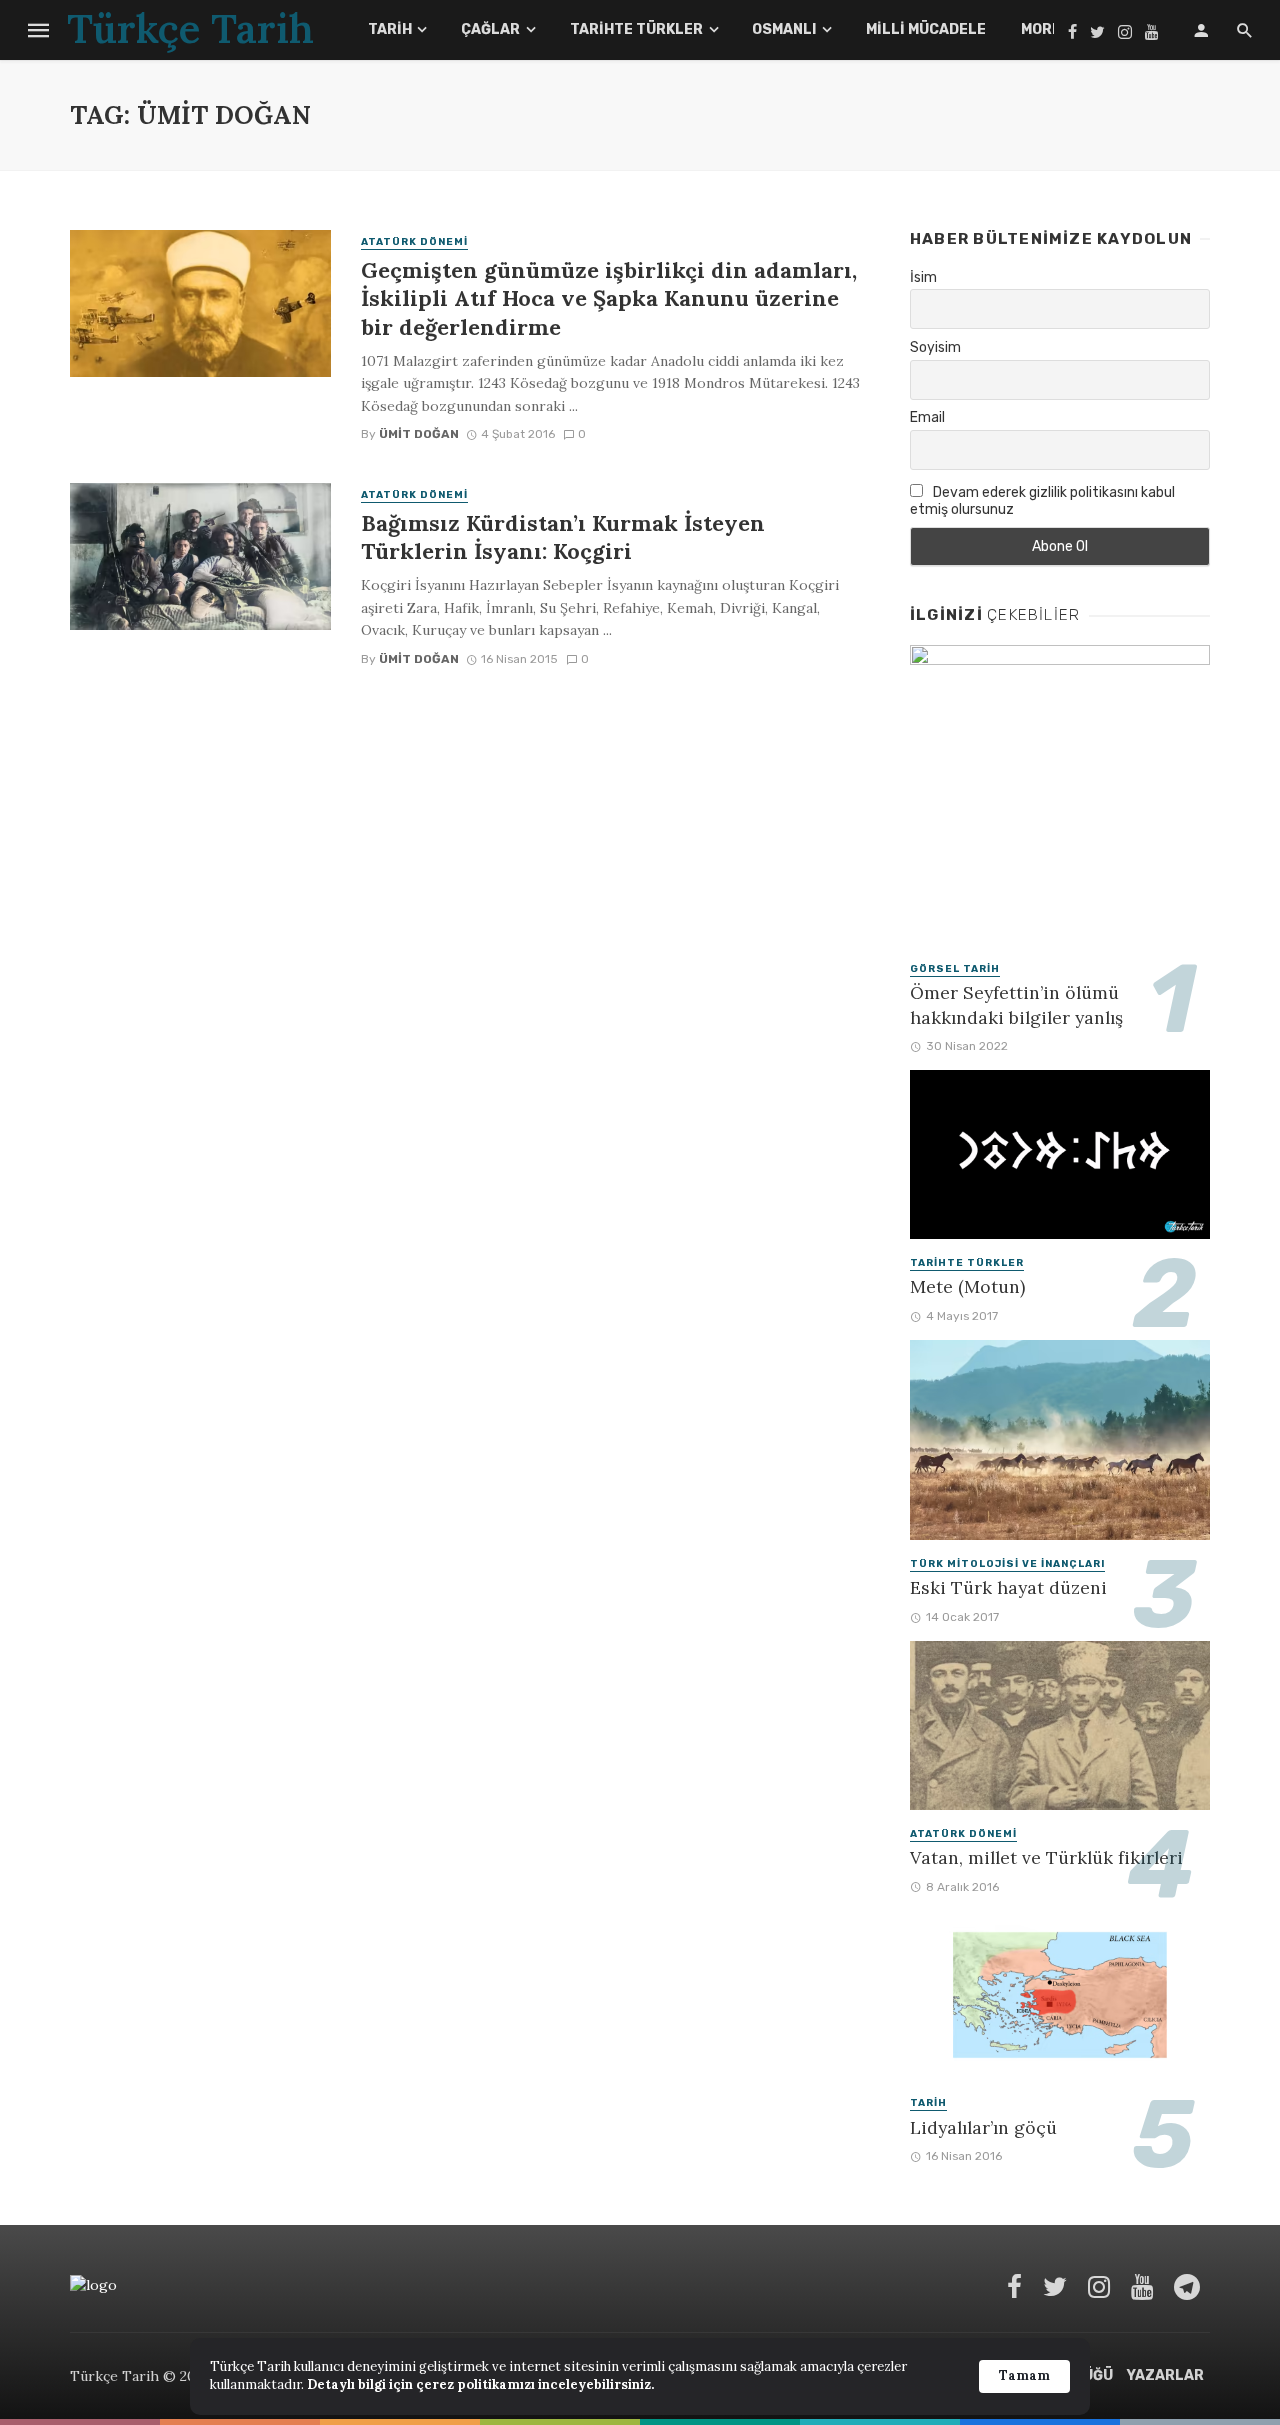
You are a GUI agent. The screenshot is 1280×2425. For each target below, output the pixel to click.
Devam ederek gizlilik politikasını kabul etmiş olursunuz (1042, 501)
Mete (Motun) (967, 1286)
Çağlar (490, 29)
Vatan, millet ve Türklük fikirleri (1046, 1857)
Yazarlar (1165, 2375)
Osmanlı (784, 29)
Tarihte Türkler (636, 29)
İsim (923, 277)
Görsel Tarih (955, 969)
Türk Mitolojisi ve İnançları (1007, 1564)
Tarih (390, 29)
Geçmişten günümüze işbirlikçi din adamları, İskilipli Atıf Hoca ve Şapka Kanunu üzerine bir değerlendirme (609, 298)
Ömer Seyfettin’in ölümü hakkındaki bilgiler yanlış (1016, 1005)
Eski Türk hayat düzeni (1008, 1587)
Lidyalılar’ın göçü (983, 2127)
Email (927, 417)
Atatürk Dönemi (414, 242)
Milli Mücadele (926, 29)
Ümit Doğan (419, 434)
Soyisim (935, 347)
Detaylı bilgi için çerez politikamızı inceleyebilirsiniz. (480, 2384)
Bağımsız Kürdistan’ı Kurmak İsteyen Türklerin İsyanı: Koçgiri (563, 537)
